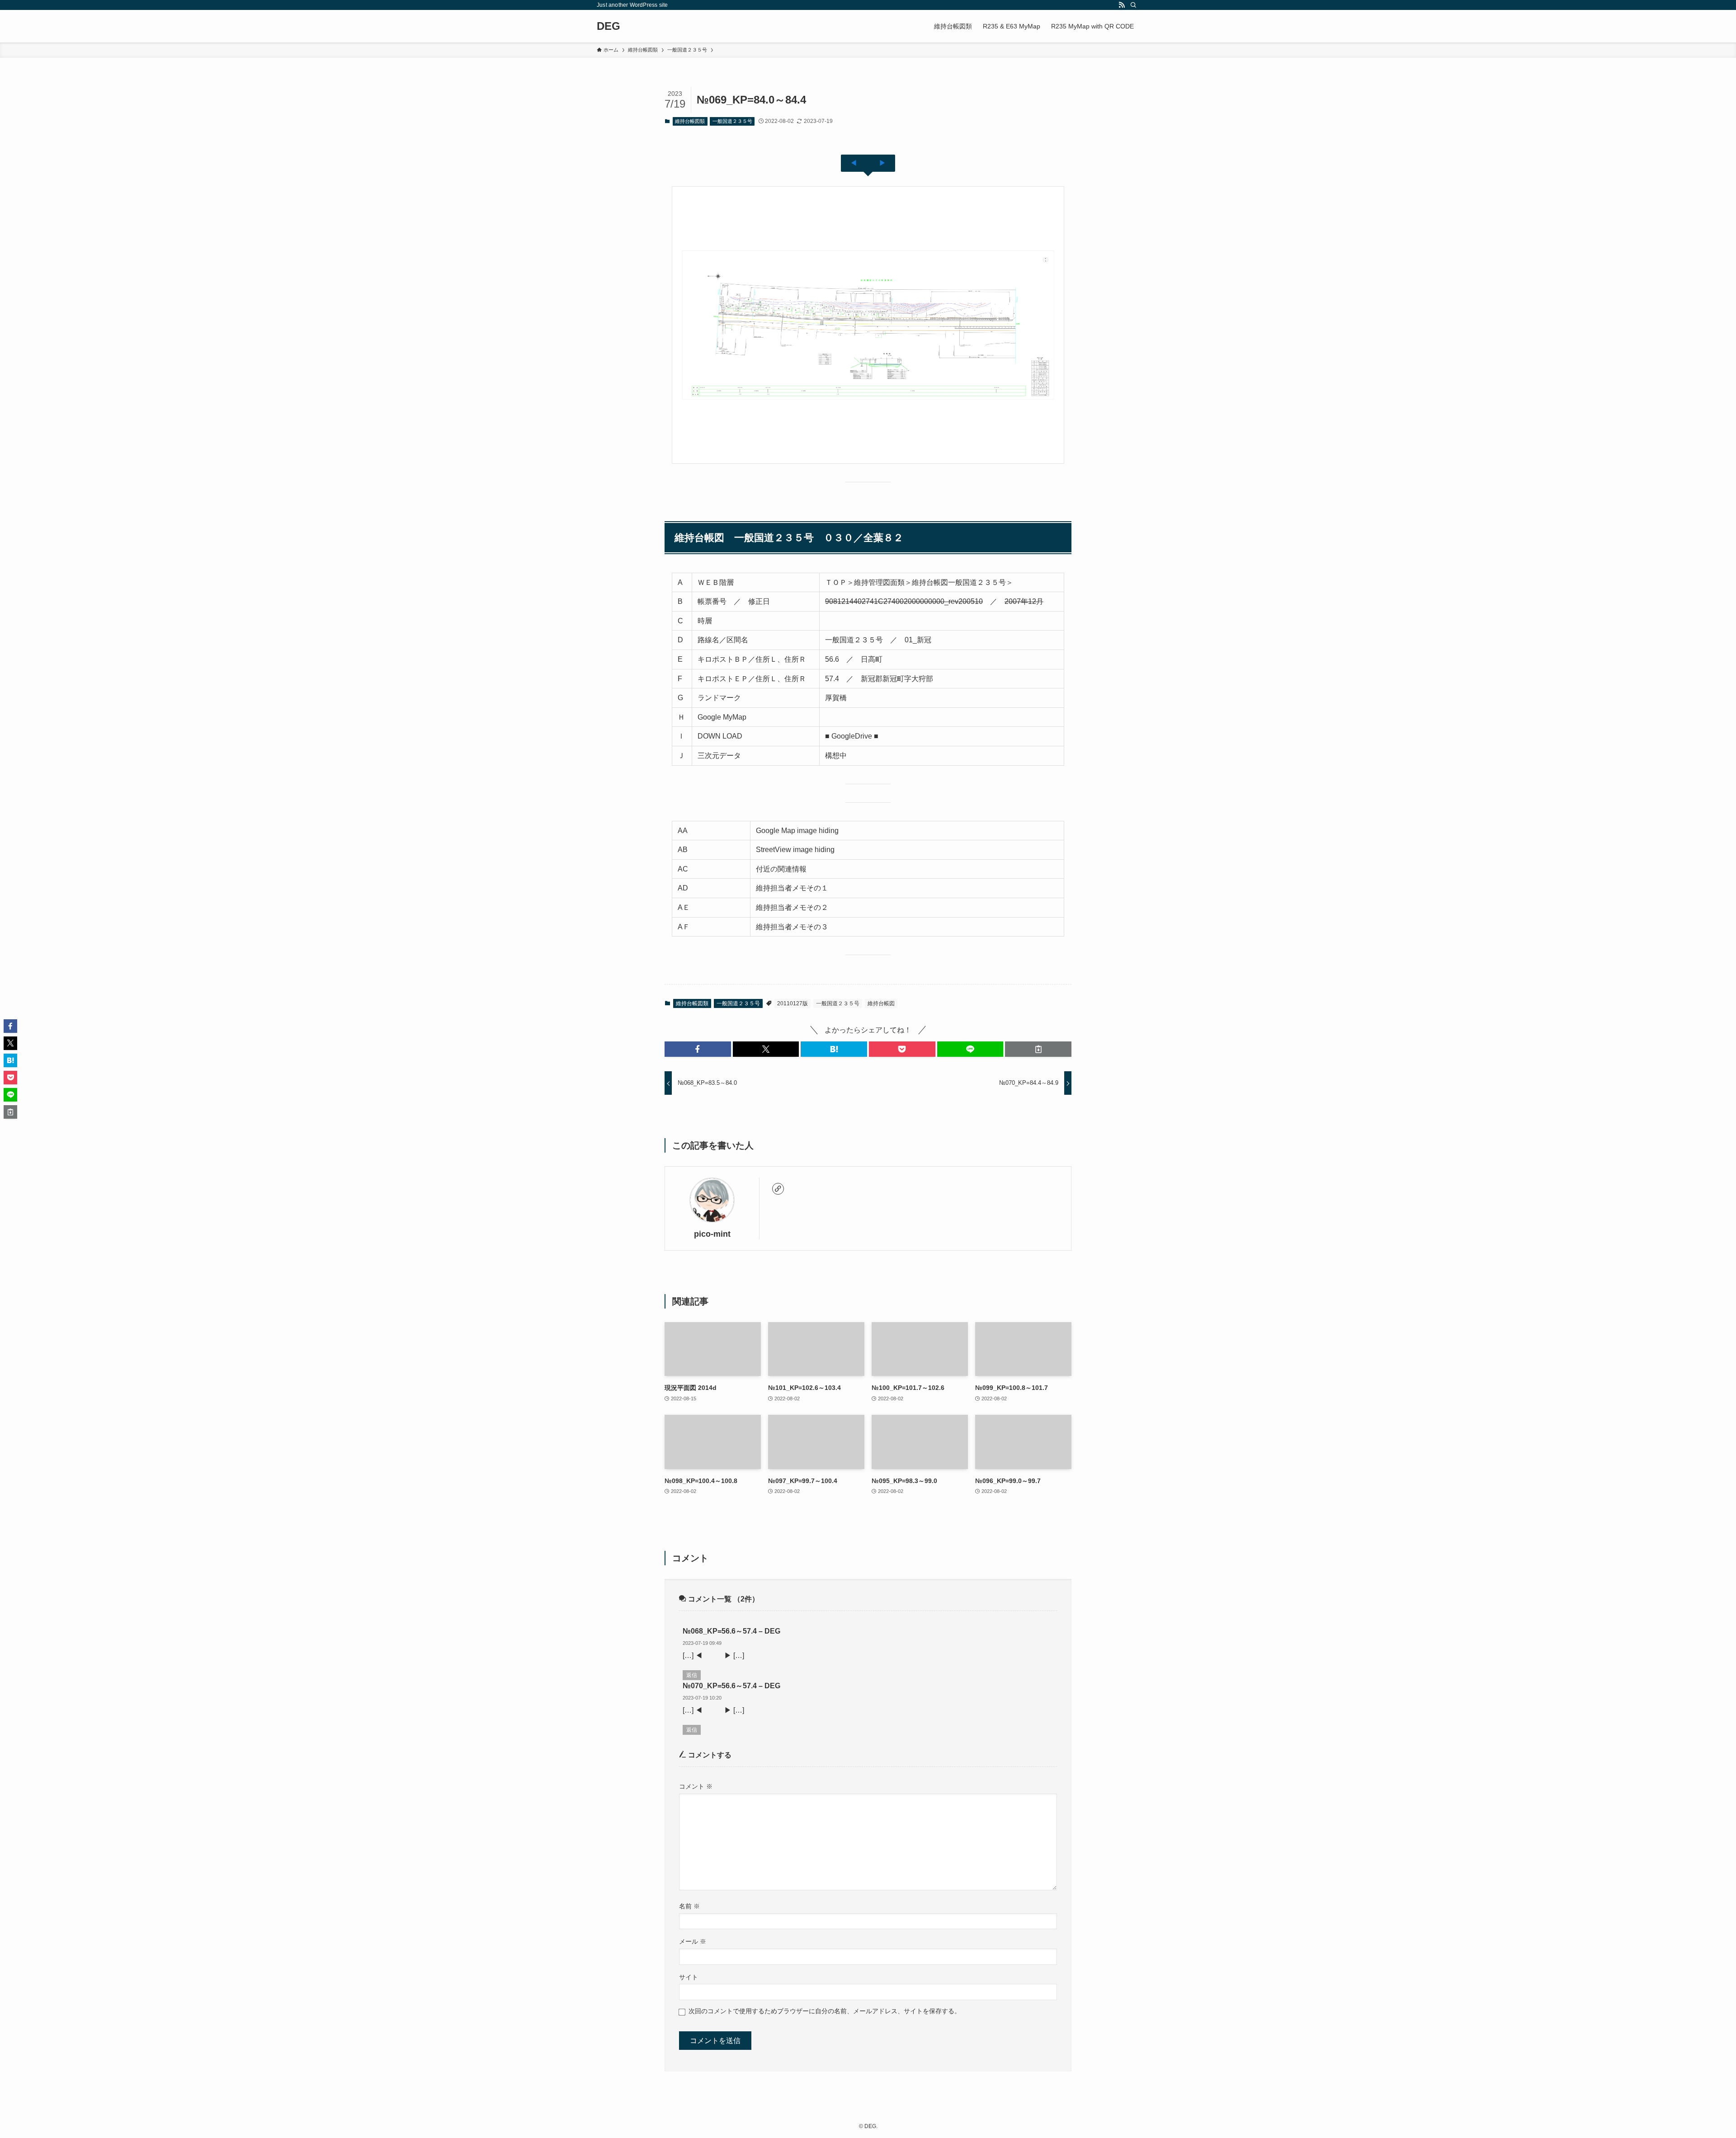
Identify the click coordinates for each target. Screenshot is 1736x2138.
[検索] (1133, 5)
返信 (692, 1675)
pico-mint (712, 1234)
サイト (689, 1977)
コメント (696, 1786)
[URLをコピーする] (1038, 1049)
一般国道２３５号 (732, 121)
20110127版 (793, 1003)
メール (693, 1941)
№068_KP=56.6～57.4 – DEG (731, 1631)
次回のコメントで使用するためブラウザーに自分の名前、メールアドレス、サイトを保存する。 (825, 2011)
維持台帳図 (881, 1003)
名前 (689, 1906)
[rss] (1122, 5)
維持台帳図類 (690, 121)
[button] (698, 1049)
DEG (609, 26)
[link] (778, 1189)
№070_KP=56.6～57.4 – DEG (731, 1686)
